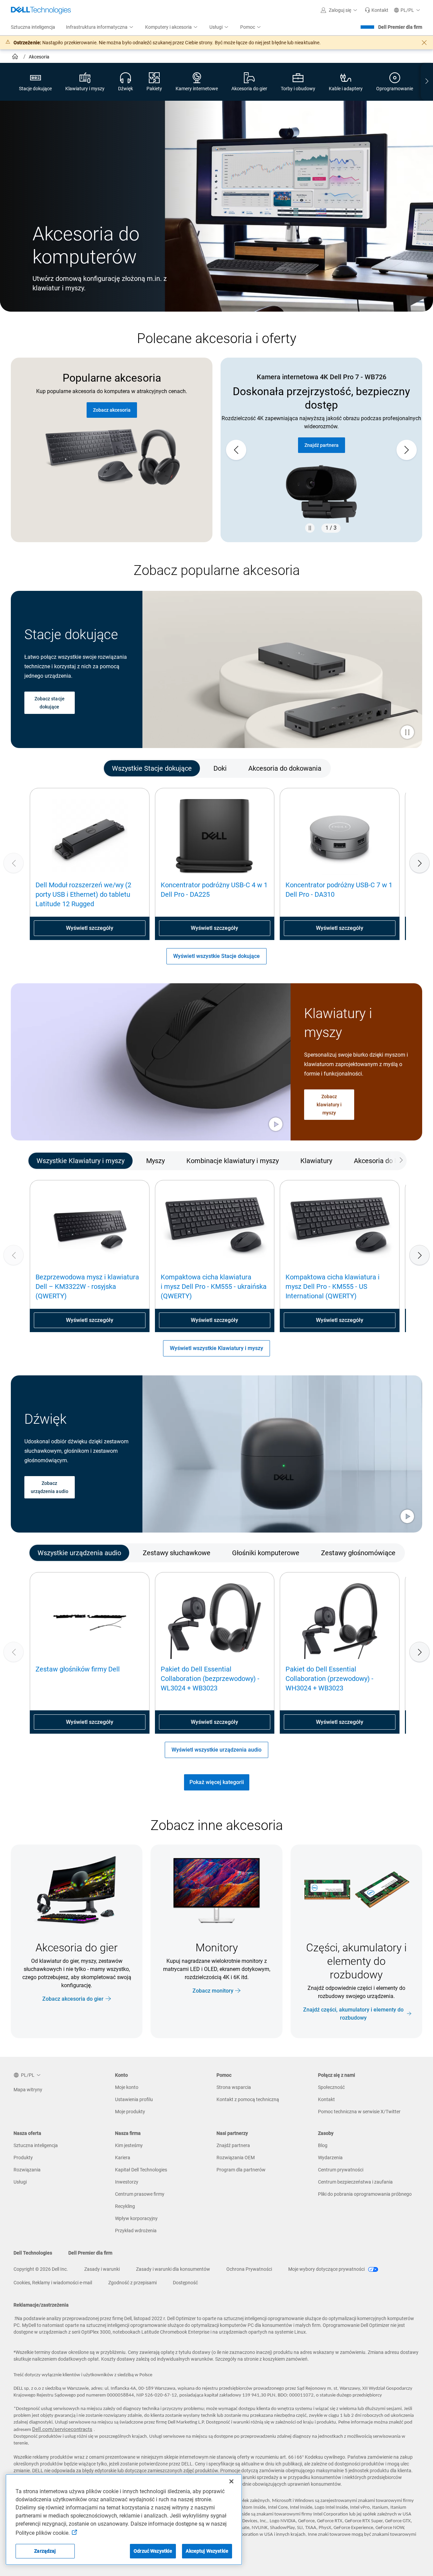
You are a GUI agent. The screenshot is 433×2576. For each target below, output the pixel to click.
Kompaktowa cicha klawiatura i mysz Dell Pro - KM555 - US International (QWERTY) (333, 1286)
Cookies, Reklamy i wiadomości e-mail (53, 2283)
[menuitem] (100, 27)
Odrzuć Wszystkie (153, 2551)
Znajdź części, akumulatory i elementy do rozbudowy (353, 2013)
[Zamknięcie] (231, 2481)
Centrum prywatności (341, 2170)
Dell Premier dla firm (400, 27)
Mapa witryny (28, 2090)
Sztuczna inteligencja (36, 2145)
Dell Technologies (33, 2253)
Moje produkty (130, 2112)
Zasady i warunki (102, 2269)
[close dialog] (424, 43)
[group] (321, 450)
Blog (323, 2145)
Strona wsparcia (234, 2087)
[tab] (152, 769)
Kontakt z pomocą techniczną (248, 2099)
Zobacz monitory (213, 1990)
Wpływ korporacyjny (136, 2218)
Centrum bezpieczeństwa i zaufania (355, 2182)
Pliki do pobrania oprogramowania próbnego (365, 2194)
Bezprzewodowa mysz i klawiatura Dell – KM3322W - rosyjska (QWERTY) (87, 1286)
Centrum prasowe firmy (140, 2194)
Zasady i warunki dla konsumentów (173, 2269)
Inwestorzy (127, 2182)
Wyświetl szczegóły (90, 928)
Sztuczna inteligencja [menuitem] (33, 27)
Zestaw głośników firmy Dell (78, 1669)
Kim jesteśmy (129, 2145)
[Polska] (16, 57)
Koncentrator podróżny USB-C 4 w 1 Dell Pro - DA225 (214, 890)
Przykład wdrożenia (136, 2231)
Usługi (20, 2182)
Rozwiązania (27, 2170)
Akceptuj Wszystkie (207, 2551)
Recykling (125, 2206)
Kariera (123, 2158)
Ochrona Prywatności (249, 2269)
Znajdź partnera (322, 445)
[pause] (310, 528)
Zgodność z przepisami (132, 2283)
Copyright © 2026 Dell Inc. (41, 2269)
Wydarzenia (330, 2158)
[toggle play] (407, 733)
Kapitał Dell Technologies (141, 2170)
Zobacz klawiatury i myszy (329, 1104)
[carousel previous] (236, 450)
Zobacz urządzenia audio (50, 1487)
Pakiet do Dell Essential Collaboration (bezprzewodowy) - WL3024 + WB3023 (210, 1679)
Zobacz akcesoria (112, 410)
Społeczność (331, 2087)
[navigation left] (37, 769)
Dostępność (185, 2283)
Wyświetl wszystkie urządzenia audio (216, 1750)
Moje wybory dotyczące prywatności (327, 2269)
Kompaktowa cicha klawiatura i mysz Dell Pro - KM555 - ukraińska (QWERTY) (214, 1286)
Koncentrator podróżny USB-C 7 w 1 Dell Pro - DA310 (339, 890)
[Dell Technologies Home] (41, 10)
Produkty (23, 2158)
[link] (377, 10)
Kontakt (326, 2099)
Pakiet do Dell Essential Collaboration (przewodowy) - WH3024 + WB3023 (329, 1679)
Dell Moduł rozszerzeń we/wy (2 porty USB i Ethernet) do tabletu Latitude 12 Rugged (83, 894)
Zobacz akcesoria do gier (73, 1999)
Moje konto (127, 2087)
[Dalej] (419, 863)
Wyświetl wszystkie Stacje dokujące (216, 956)
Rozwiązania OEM (236, 2158)
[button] (340, 10)
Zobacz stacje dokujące (50, 703)
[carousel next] (407, 450)
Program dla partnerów (241, 2170)
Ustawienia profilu (134, 2099)
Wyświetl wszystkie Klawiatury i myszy (216, 1348)
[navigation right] (427, 82)
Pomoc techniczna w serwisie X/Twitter (359, 2112)
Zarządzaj (45, 2551)
